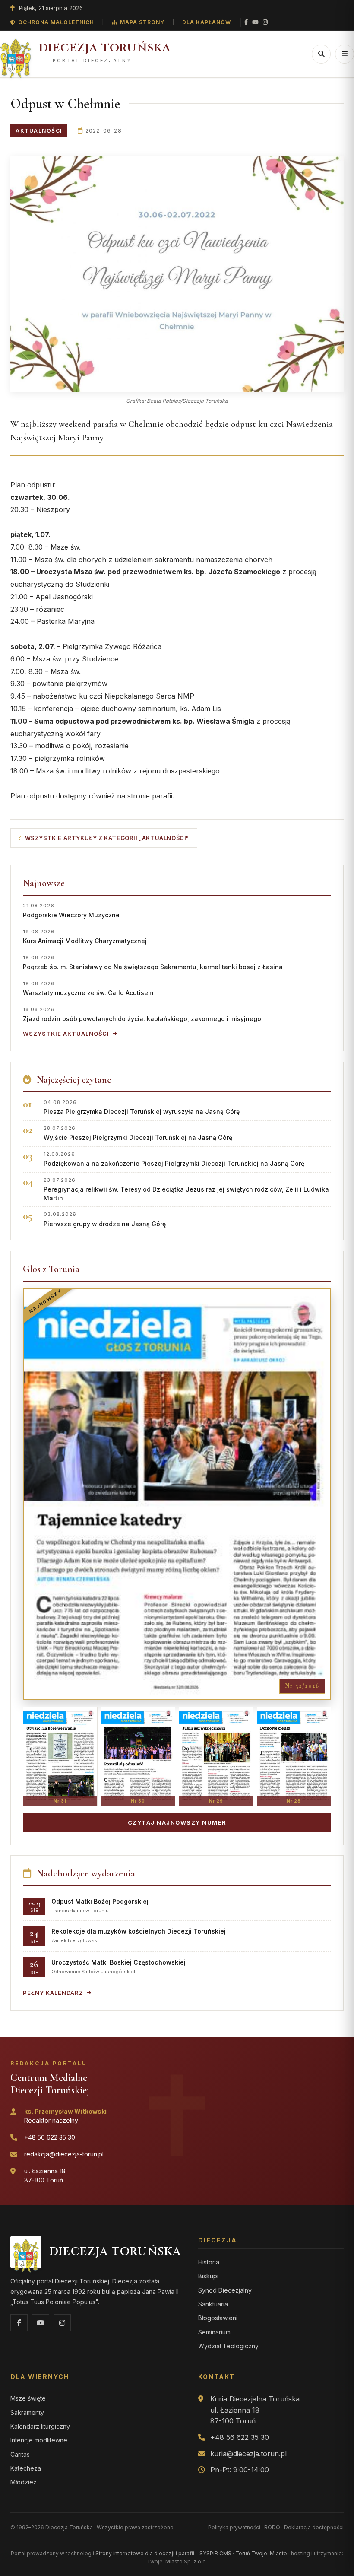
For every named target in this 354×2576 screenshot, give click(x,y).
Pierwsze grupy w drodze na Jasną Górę (105, 1219)
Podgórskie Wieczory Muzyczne (71, 911)
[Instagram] (265, 22)
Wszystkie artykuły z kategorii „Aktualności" (107, 838)
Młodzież (24, 2482)
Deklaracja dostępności (314, 2527)
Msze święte (28, 2398)
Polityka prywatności (234, 2527)
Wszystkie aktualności (66, 1034)
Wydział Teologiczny (228, 2346)
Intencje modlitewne (39, 2440)
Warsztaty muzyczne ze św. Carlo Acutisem (88, 988)
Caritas (20, 2454)
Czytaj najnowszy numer (177, 1822)
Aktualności (39, 131)
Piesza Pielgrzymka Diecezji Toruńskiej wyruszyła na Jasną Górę (142, 1107)
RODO (272, 2527)
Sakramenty (27, 2412)
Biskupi (208, 2276)
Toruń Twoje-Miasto (261, 2553)
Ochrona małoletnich (56, 22)
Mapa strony (142, 22)
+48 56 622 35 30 (50, 2137)
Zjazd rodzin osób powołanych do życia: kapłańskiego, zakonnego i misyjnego (142, 1014)
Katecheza (26, 2468)
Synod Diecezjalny (225, 2290)
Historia (209, 2262)
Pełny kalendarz (53, 1993)
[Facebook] (246, 22)
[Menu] (345, 54)
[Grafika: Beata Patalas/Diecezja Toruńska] (177, 274)
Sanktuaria (213, 2304)
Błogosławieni (218, 2318)
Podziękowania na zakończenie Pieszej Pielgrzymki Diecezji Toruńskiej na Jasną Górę (174, 1159)
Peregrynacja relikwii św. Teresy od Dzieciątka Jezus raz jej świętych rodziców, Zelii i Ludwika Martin (186, 1189)
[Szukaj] (321, 54)
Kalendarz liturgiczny (40, 2426)
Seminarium (214, 2332)
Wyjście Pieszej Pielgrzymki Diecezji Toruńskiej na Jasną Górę (138, 1133)
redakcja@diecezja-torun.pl (64, 2154)
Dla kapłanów (207, 22)
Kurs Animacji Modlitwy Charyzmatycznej (85, 937)
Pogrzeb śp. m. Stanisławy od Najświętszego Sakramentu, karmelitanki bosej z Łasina (153, 962)
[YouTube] (255, 22)
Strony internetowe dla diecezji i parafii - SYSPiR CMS (163, 2553)
